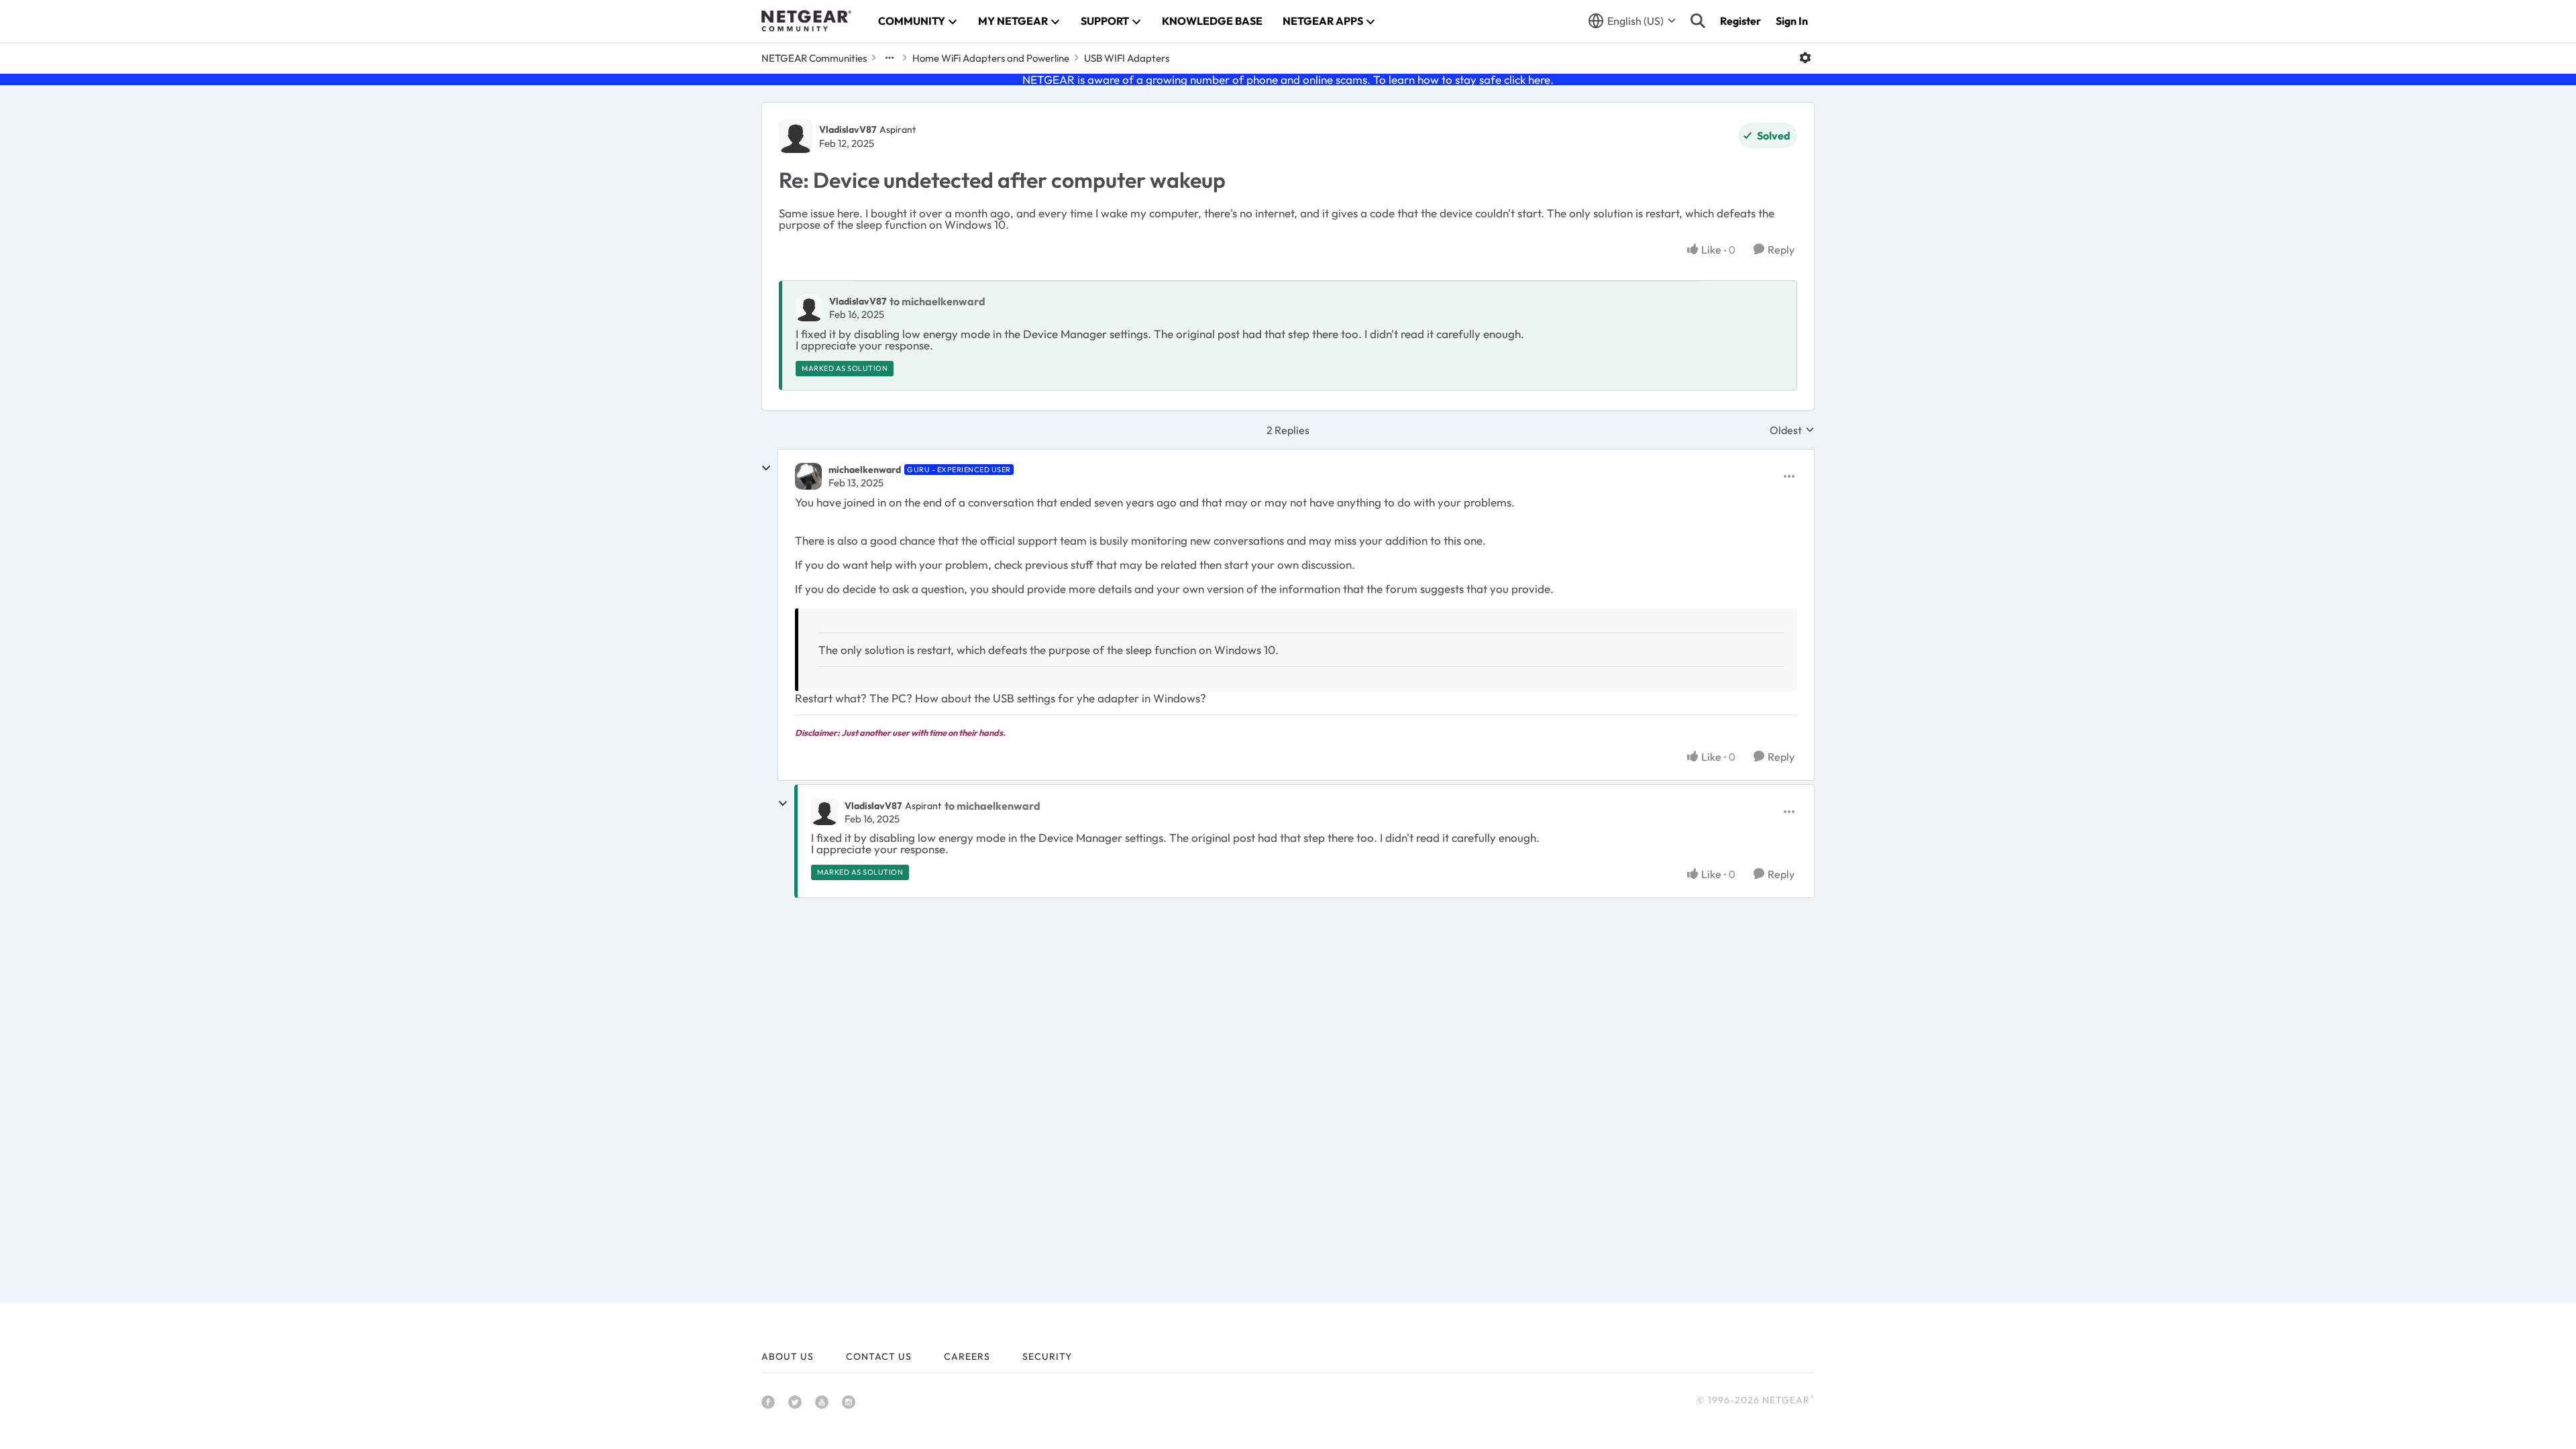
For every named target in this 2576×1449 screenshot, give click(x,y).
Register (1740, 21)
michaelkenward (865, 470)
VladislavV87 (848, 129)
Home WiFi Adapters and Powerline (991, 58)
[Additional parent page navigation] (890, 58)
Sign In (1792, 21)
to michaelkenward (937, 301)
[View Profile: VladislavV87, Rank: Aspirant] (796, 136)
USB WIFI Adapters (1127, 58)
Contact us (879, 1356)
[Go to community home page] (806, 21)
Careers (967, 1356)
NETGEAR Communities (814, 58)
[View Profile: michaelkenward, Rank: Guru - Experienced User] (808, 476)
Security (1047, 1356)
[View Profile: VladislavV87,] (809, 308)
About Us (788, 1356)
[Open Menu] (1805, 58)
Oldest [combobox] (1792, 430)
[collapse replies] (766, 468)
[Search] (1698, 21)
